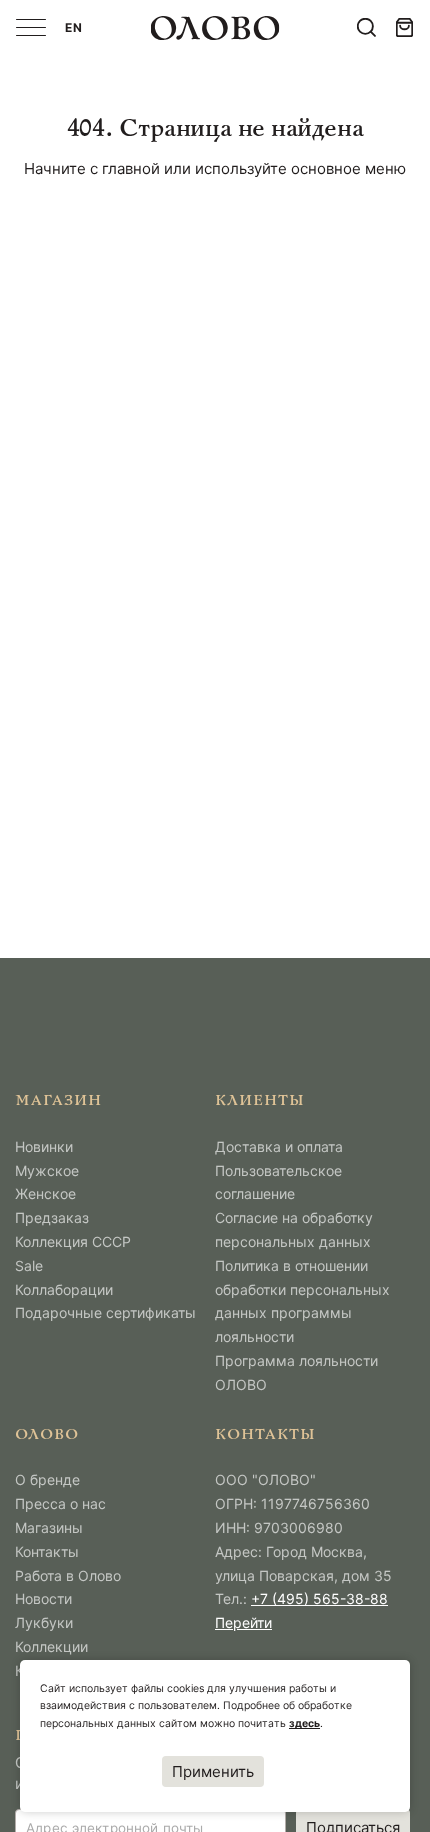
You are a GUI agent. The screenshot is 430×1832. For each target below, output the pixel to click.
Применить (213, 1771)
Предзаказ (52, 1217)
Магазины (49, 1527)
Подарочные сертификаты (105, 1312)
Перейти (243, 1622)
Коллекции (51, 1646)
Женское (45, 1193)
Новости (43, 1598)
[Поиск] (366, 27)
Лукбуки (44, 1622)
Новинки (44, 1146)
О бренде (47, 1479)
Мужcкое (47, 1170)
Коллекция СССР (73, 1241)
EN (74, 27)
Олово (47, 1435)
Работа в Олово (68, 1575)
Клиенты (260, 1101)
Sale (29, 1265)
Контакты (47, 1551)
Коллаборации (64, 1289)
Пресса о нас (60, 1503)
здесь (304, 1723)
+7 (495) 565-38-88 (319, 1598)
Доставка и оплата (279, 1146)
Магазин (58, 1101)
